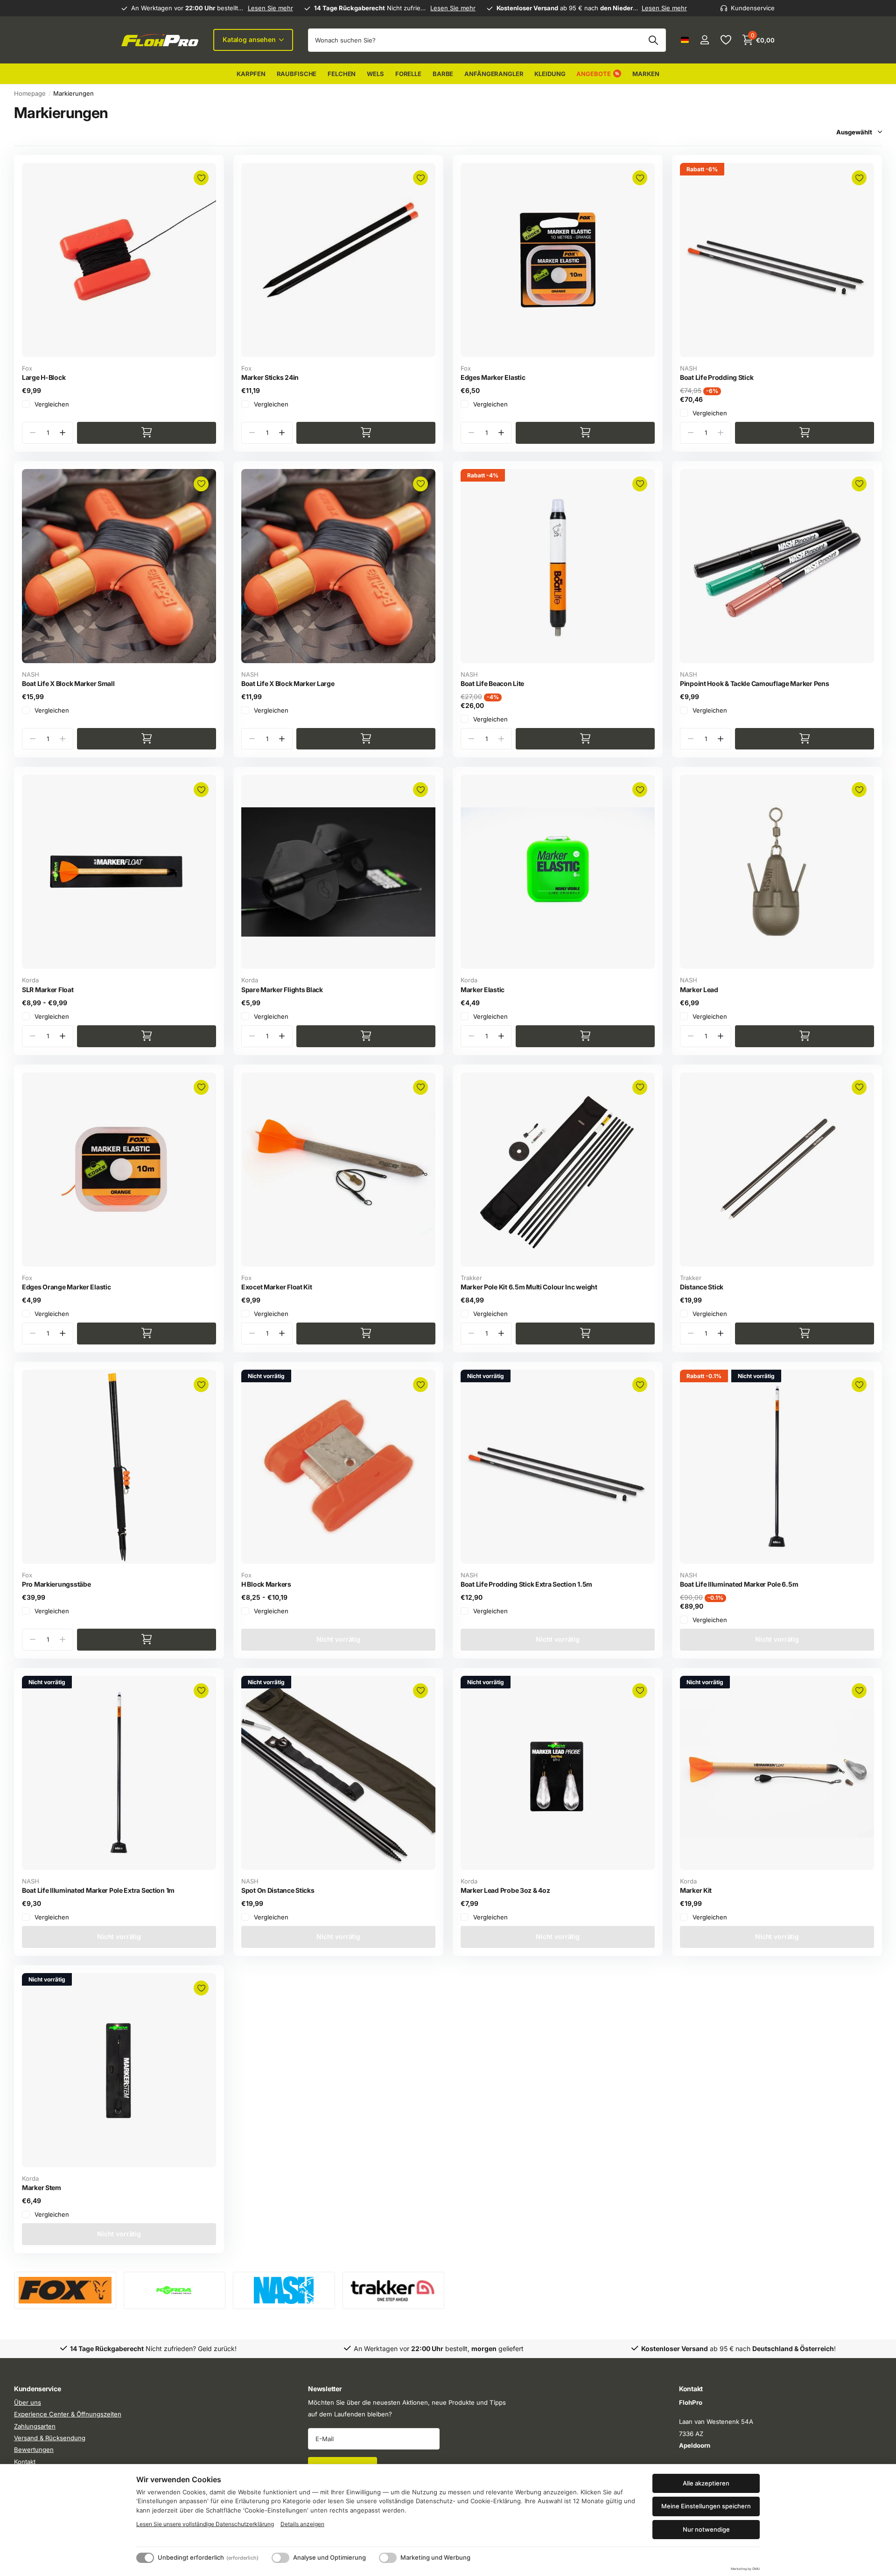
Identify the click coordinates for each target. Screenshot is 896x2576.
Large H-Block (44, 377)
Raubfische (297, 74)
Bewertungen (34, 2450)
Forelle (408, 74)
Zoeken (653, 40)
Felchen (342, 74)
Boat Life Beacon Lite (492, 683)
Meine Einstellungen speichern (706, 2506)
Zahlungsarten (35, 2426)
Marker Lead (699, 990)
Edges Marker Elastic (493, 377)
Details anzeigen (302, 2524)
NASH (689, 368)
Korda (30, 980)
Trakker (471, 1278)
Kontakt (25, 2462)
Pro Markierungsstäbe (56, 1584)
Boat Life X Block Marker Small (68, 683)
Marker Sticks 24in (270, 377)
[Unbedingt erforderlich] (145, 2558)
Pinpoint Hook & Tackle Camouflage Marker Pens (754, 683)
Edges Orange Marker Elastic (66, 1287)
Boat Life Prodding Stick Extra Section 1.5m (526, 1584)
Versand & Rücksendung (50, 2438)
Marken (646, 74)
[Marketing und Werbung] (388, 2558)
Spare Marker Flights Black (282, 990)
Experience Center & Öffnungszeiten (68, 2414)
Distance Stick (702, 1287)
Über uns (28, 2402)
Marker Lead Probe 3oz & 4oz (505, 1890)
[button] (62, 433)
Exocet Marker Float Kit (277, 1287)
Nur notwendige (706, 2529)
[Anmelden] (704, 40)
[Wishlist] (725, 40)
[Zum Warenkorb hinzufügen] (147, 433)
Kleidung (550, 74)
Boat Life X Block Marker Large (288, 683)
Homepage (30, 93)
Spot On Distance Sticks (278, 1890)
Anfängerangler (494, 74)
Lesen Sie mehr (270, 8)
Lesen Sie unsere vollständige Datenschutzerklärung (205, 2524)
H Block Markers (266, 1584)
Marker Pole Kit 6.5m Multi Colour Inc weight (529, 1287)
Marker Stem (42, 2187)
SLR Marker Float (48, 990)
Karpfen (251, 74)
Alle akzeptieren (706, 2483)
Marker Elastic (483, 990)
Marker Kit (696, 1890)
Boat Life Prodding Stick (717, 377)
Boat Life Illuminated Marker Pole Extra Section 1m (98, 1890)
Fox (27, 368)
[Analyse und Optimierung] (280, 2558)
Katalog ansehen (250, 39)
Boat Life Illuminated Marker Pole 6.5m (739, 1584)
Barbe (443, 74)
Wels (375, 74)
